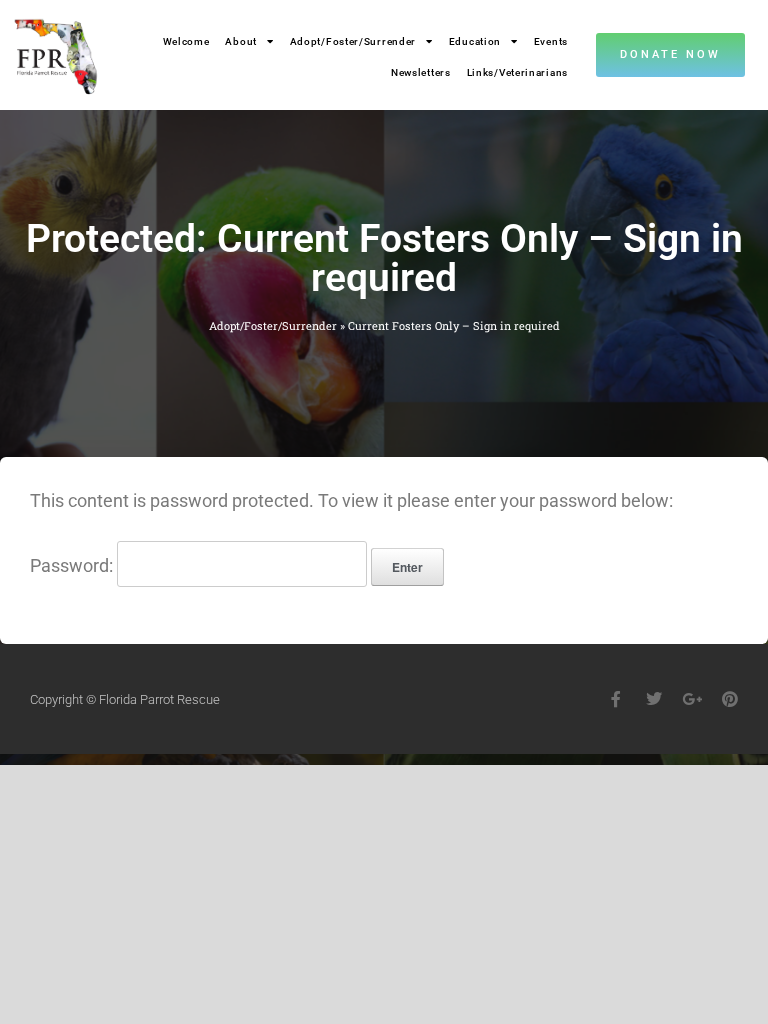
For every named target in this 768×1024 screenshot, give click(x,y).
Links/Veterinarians (517, 72)
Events (551, 41)
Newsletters (421, 72)
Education (475, 41)
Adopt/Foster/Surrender (353, 41)
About (241, 41)
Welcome (186, 41)
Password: (73, 565)
